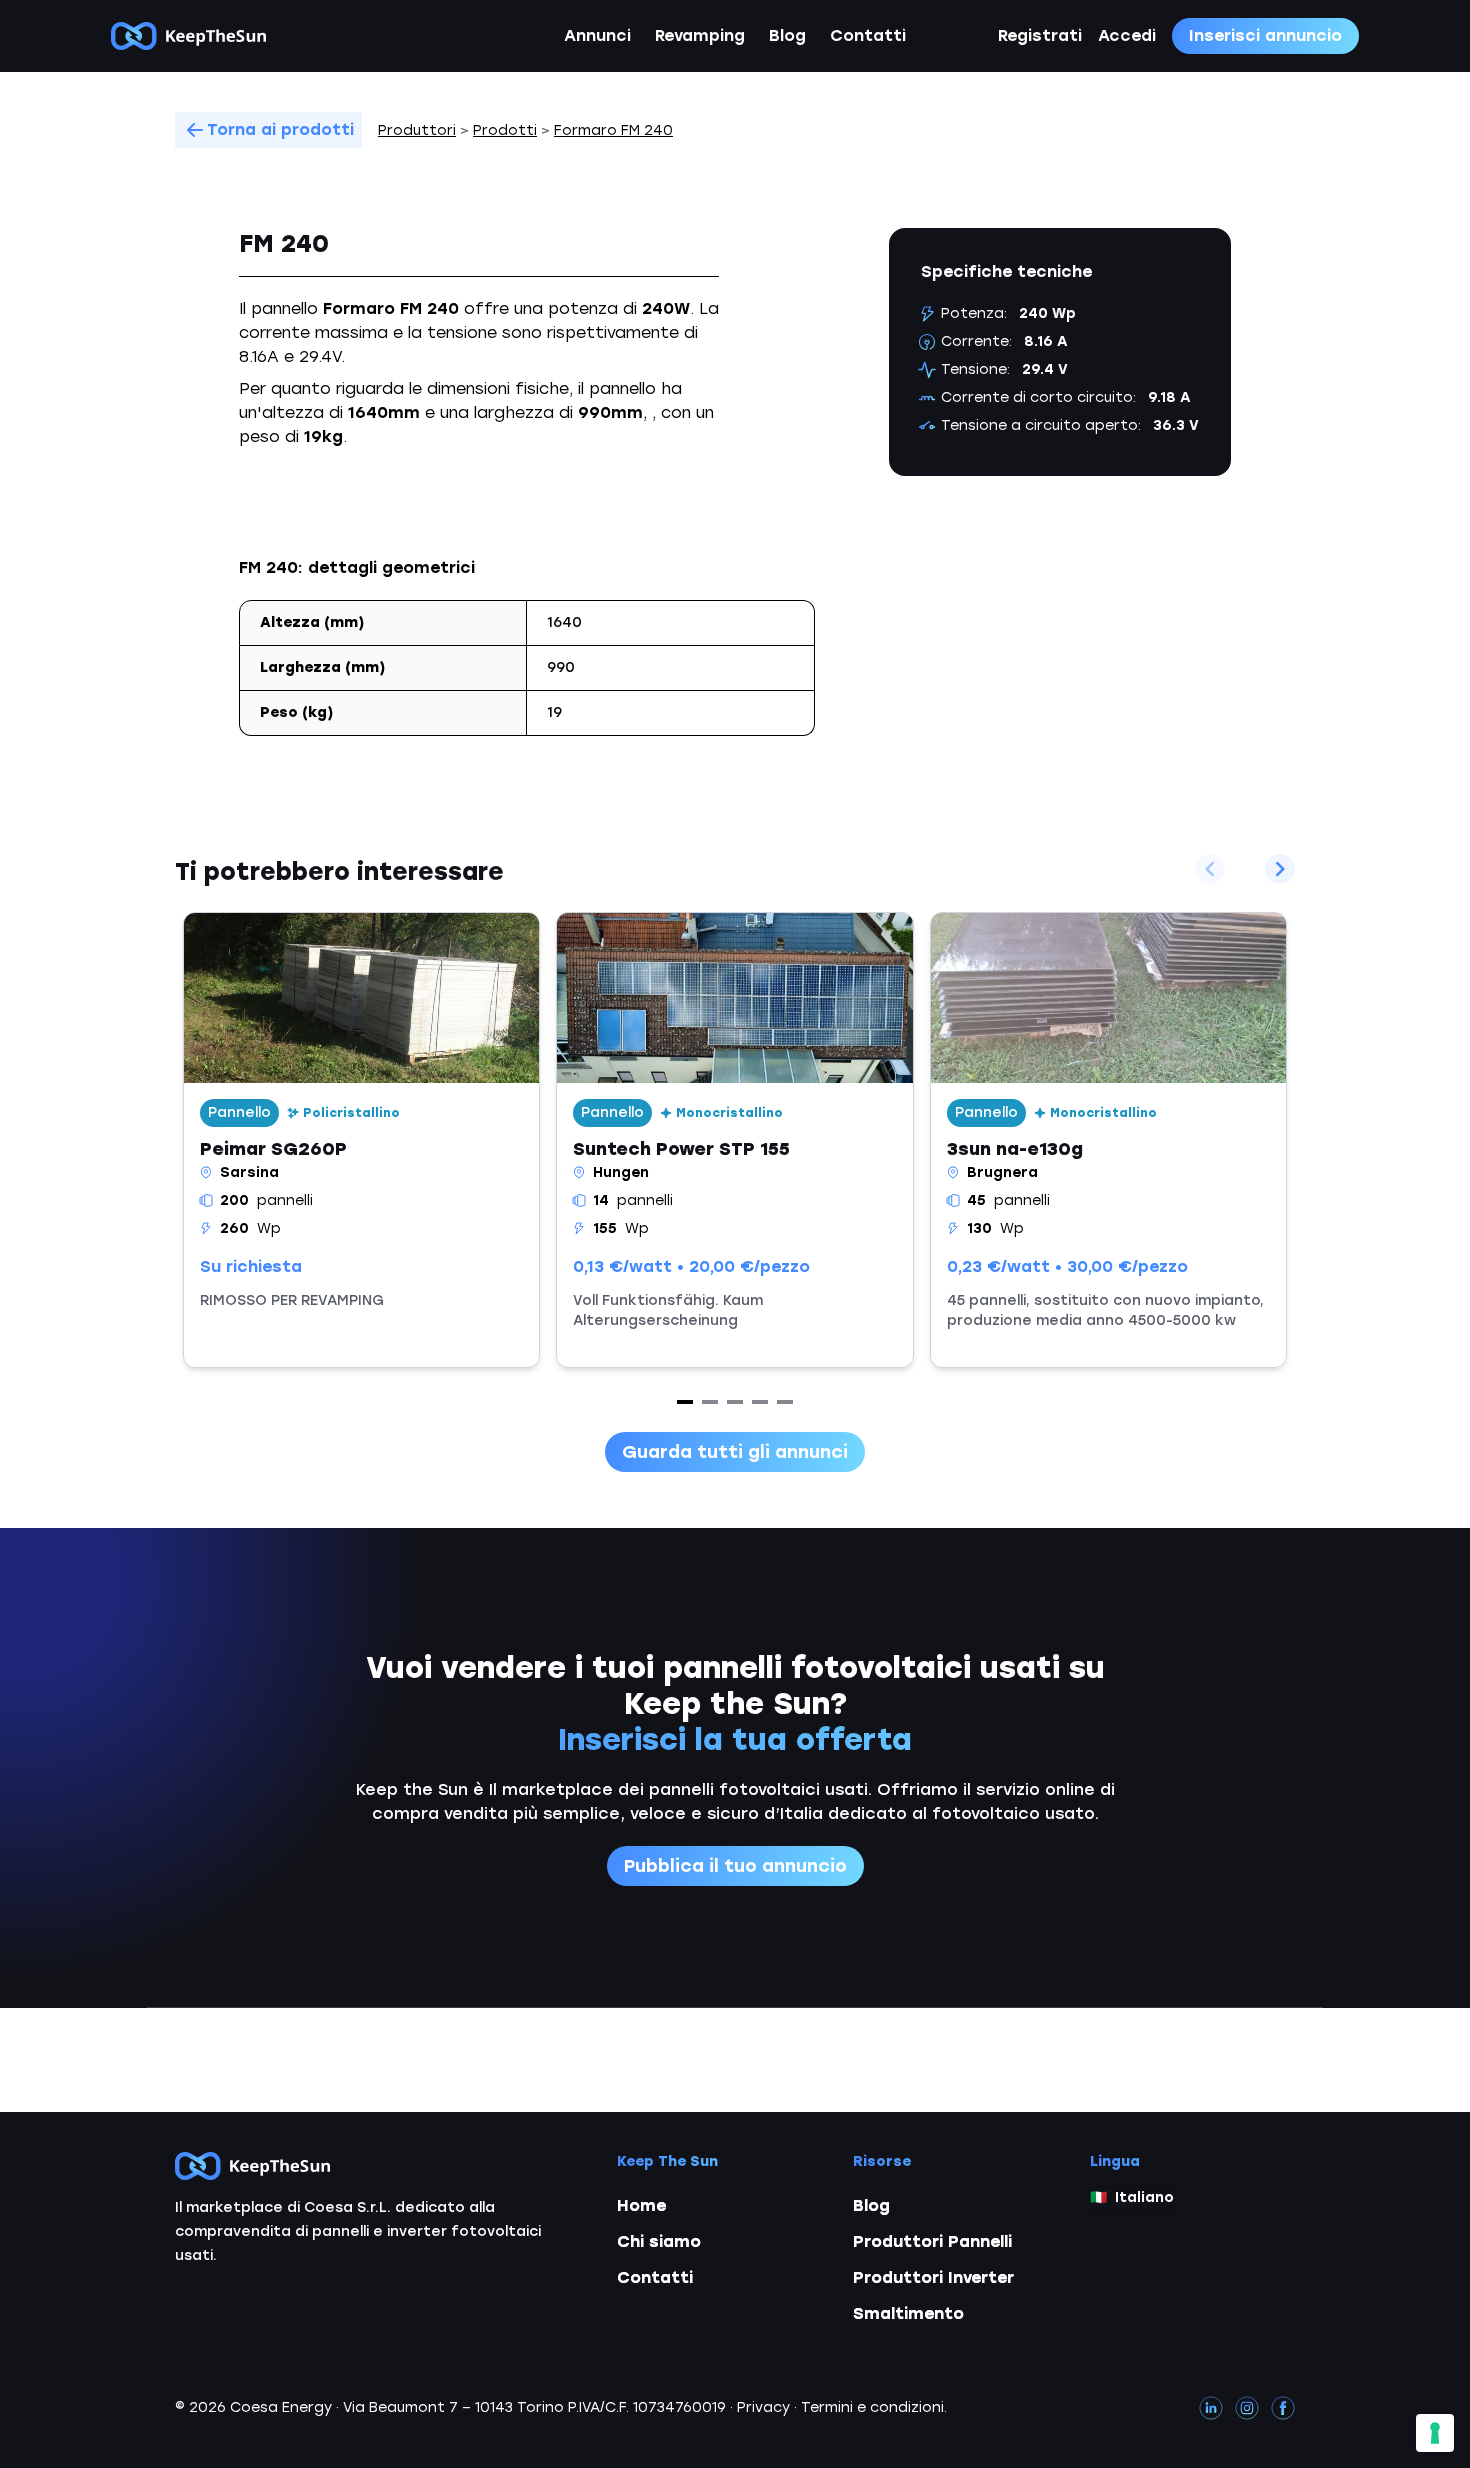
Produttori (417, 130)
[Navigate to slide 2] (710, 1402)
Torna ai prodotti (280, 129)
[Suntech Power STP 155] (734, 1140)
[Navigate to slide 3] (735, 1402)
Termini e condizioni (872, 2407)
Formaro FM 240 (613, 130)
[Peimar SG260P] (361, 1140)
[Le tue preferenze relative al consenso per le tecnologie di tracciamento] (1435, 2433)
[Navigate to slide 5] (785, 1402)
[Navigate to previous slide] (1210, 869)
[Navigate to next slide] (1280, 869)
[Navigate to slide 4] (760, 1402)
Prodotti (505, 130)
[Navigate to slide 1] (685, 1402)
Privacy (763, 2407)
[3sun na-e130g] (1108, 1140)
